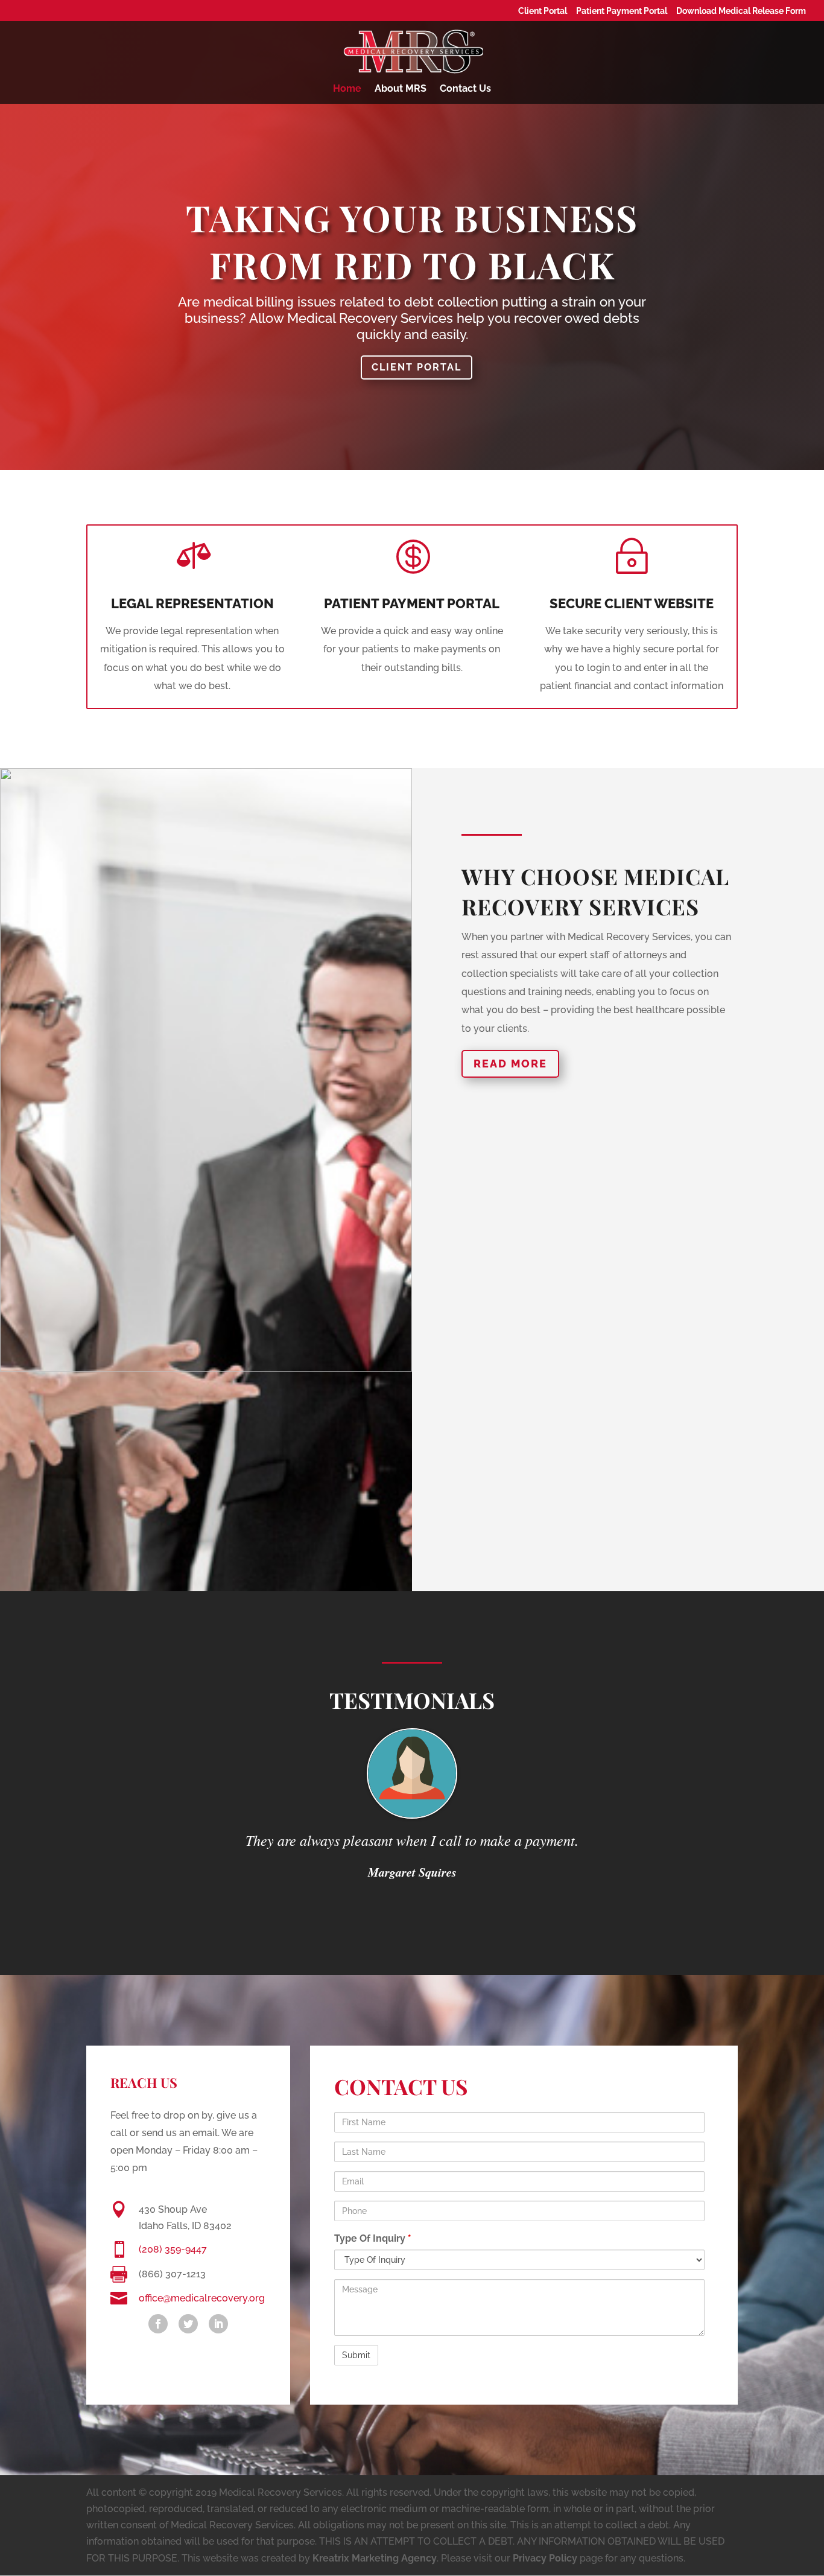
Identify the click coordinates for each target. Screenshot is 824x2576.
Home (347, 89)
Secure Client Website (632, 603)
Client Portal (543, 11)
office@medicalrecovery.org (202, 2298)
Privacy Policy (545, 2558)
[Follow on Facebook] (158, 2324)
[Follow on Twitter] (188, 2324)
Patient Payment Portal (622, 11)
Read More (510, 1064)
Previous (68, 1739)
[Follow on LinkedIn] (218, 2324)
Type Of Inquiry (373, 2238)
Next (756, 1739)
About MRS (401, 89)
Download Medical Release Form (741, 11)
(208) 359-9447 (173, 2249)
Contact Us (465, 89)
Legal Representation (192, 603)
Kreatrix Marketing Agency (375, 2558)
